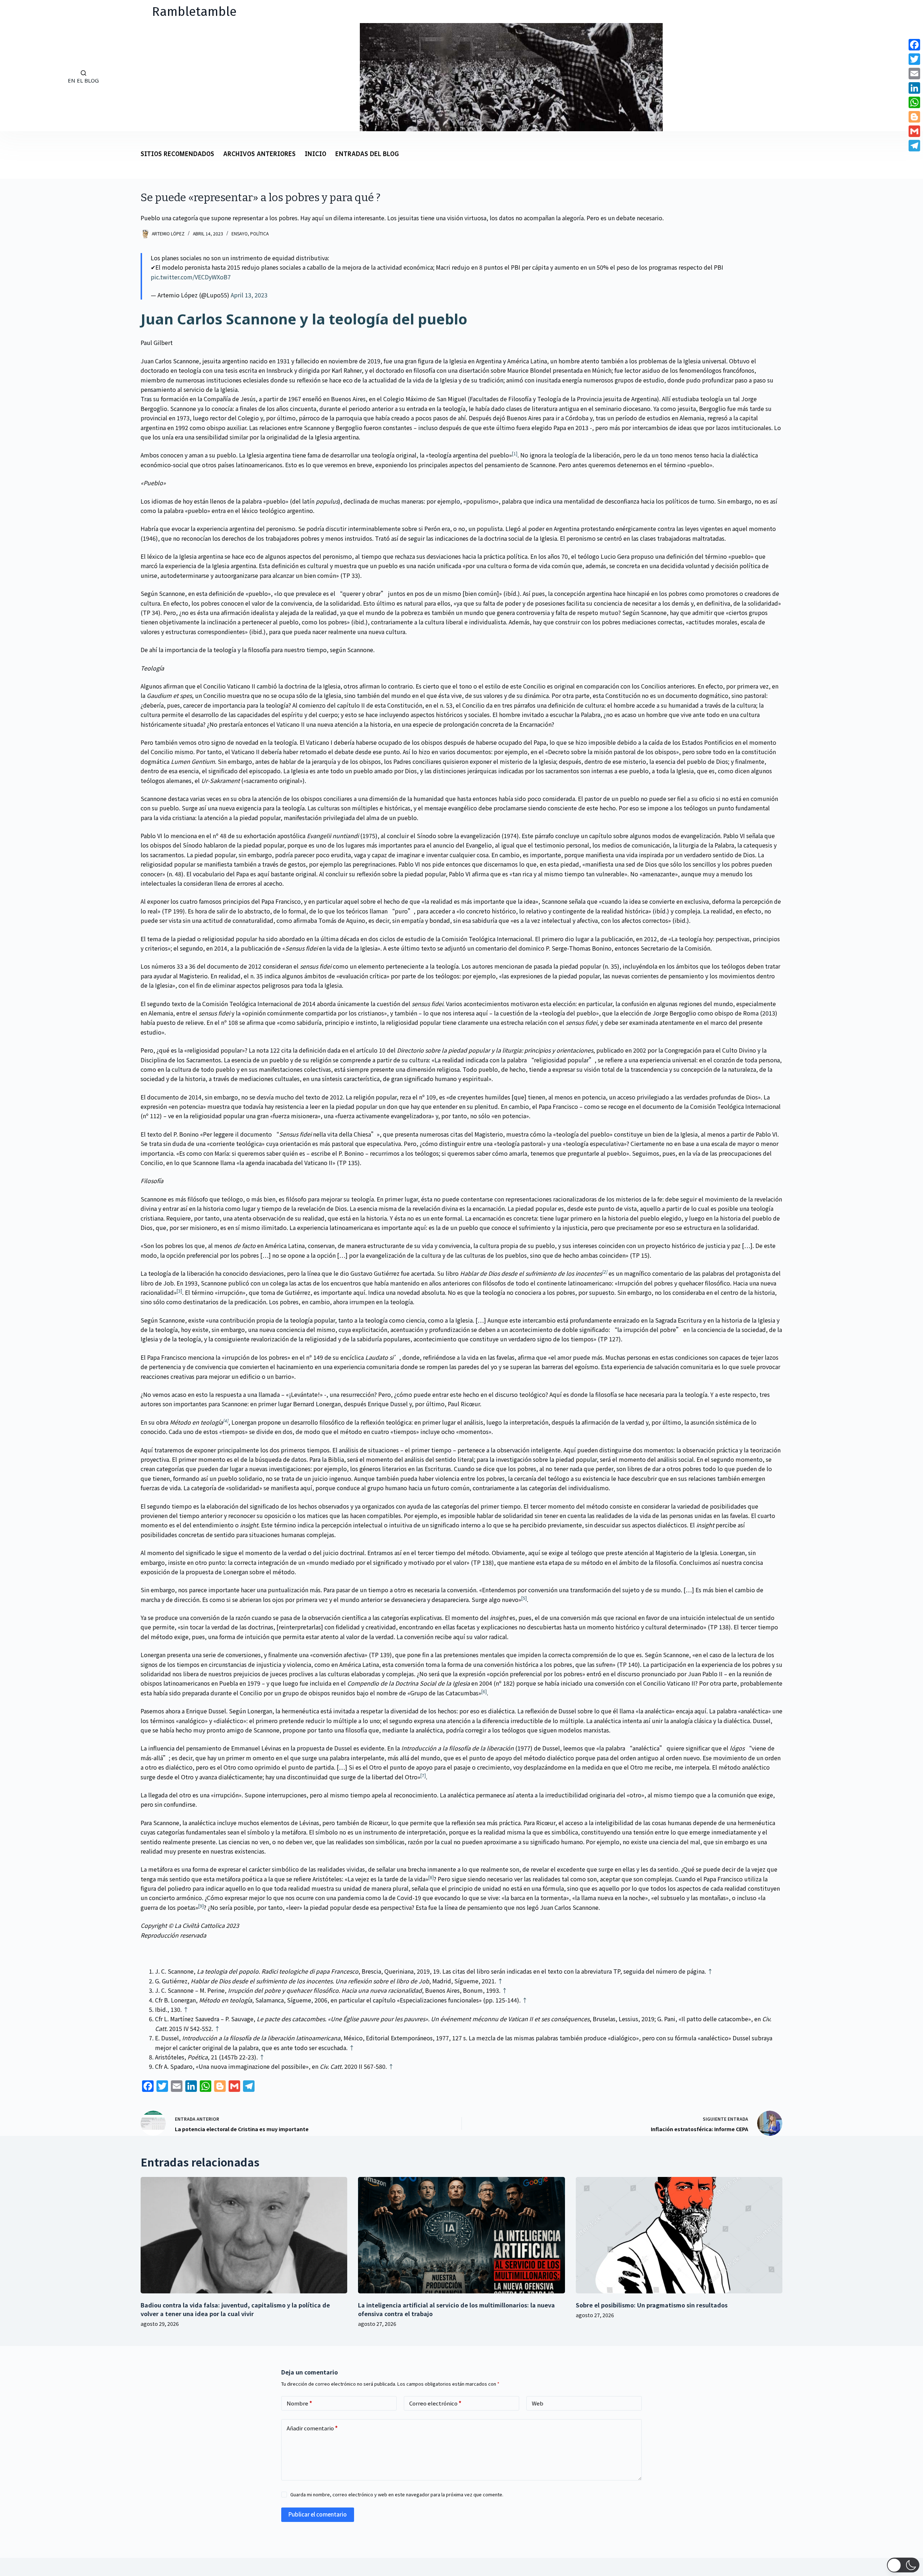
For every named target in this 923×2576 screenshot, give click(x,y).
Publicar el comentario (318, 2514)
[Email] (914, 74)
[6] (484, 1691)
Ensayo (240, 233)
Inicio (315, 154)
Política (259, 233)
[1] (515, 453)
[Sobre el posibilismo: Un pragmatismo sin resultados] (679, 2235)
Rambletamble (194, 12)
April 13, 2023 (249, 295)
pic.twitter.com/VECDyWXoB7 (191, 277)
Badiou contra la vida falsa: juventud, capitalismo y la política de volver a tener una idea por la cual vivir (235, 2309)
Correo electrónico (435, 2403)
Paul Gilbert (157, 342)
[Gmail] (914, 131)
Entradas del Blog (367, 154)
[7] (423, 1775)
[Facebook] (914, 45)
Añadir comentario (312, 2428)
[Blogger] (914, 117)
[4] (226, 1420)
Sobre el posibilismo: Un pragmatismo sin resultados (652, 2305)
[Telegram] (914, 146)
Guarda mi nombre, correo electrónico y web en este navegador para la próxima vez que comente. (397, 2494)
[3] (179, 1291)
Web (538, 2403)
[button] (903, 2565)
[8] (431, 1877)
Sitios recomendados (177, 154)
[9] (201, 1906)
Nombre (299, 2403)
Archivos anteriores (259, 154)
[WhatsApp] (914, 102)
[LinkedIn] (914, 88)
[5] (524, 1598)
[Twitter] (914, 59)
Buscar (25, 77)
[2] (604, 1272)
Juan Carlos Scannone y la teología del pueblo (304, 319)
